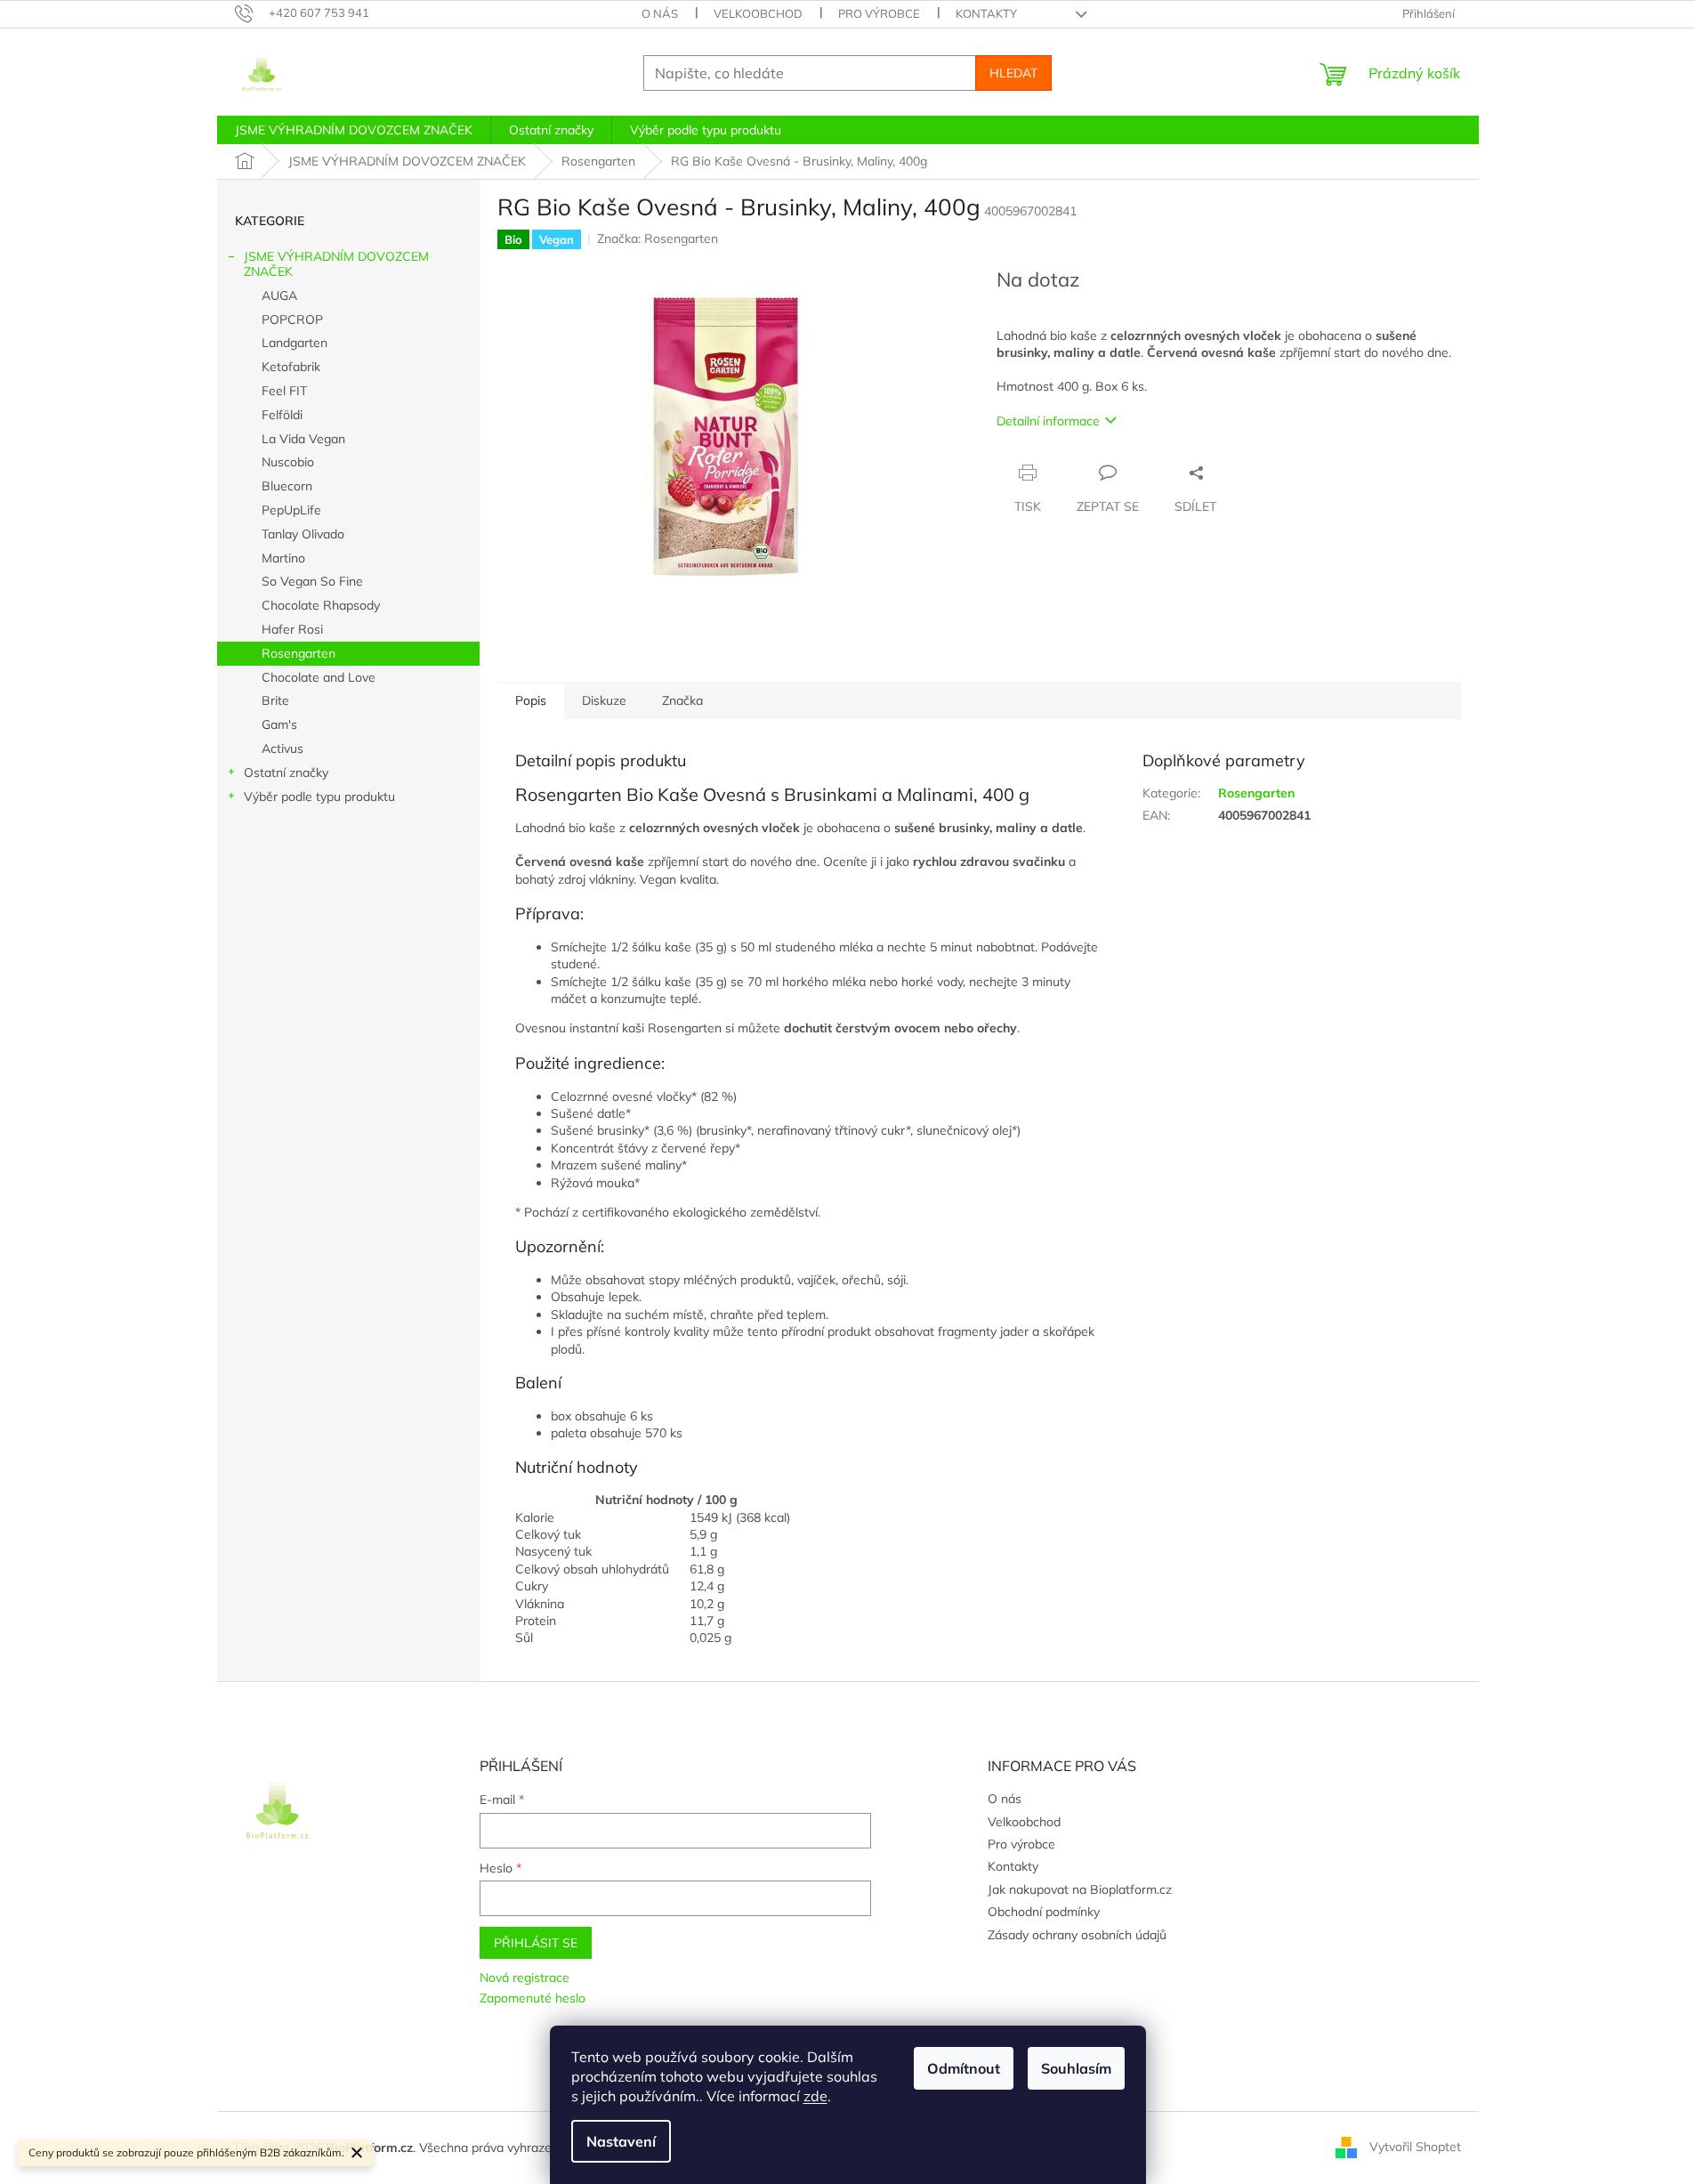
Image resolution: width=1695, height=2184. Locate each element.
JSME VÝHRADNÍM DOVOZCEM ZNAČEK (336, 264)
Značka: (658, 239)
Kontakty (986, 13)
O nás (660, 13)
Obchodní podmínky (1044, 1912)
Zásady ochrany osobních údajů (1077, 1935)
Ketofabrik (291, 367)
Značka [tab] (682, 700)
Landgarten (295, 343)
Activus (282, 748)
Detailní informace (1048, 421)
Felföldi (282, 415)
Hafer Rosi (292, 629)
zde (815, 2096)
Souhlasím (1076, 2068)
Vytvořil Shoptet (1415, 2147)
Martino (283, 558)
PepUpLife (291, 510)
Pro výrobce (879, 13)
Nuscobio (288, 462)
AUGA (279, 295)
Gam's (279, 724)
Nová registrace (525, 1978)
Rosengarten (299, 653)
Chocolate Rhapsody (321, 605)
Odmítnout (964, 2068)
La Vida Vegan (303, 439)
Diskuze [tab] (604, 700)
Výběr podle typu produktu (319, 797)
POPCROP (292, 320)
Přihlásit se (536, 1943)
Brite (275, 700)
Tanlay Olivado (303, 534)
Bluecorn (287, 486)
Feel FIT (284, 391)
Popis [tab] (531, 700)
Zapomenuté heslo (533, 1998)
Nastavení (621, 2141)
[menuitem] (354, 130)
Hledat (1013, 73)
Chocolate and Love (319, 677)
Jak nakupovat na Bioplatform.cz (1080, 1889)
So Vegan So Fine (312, 581)
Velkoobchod (758, 13)
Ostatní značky (286, 772)
